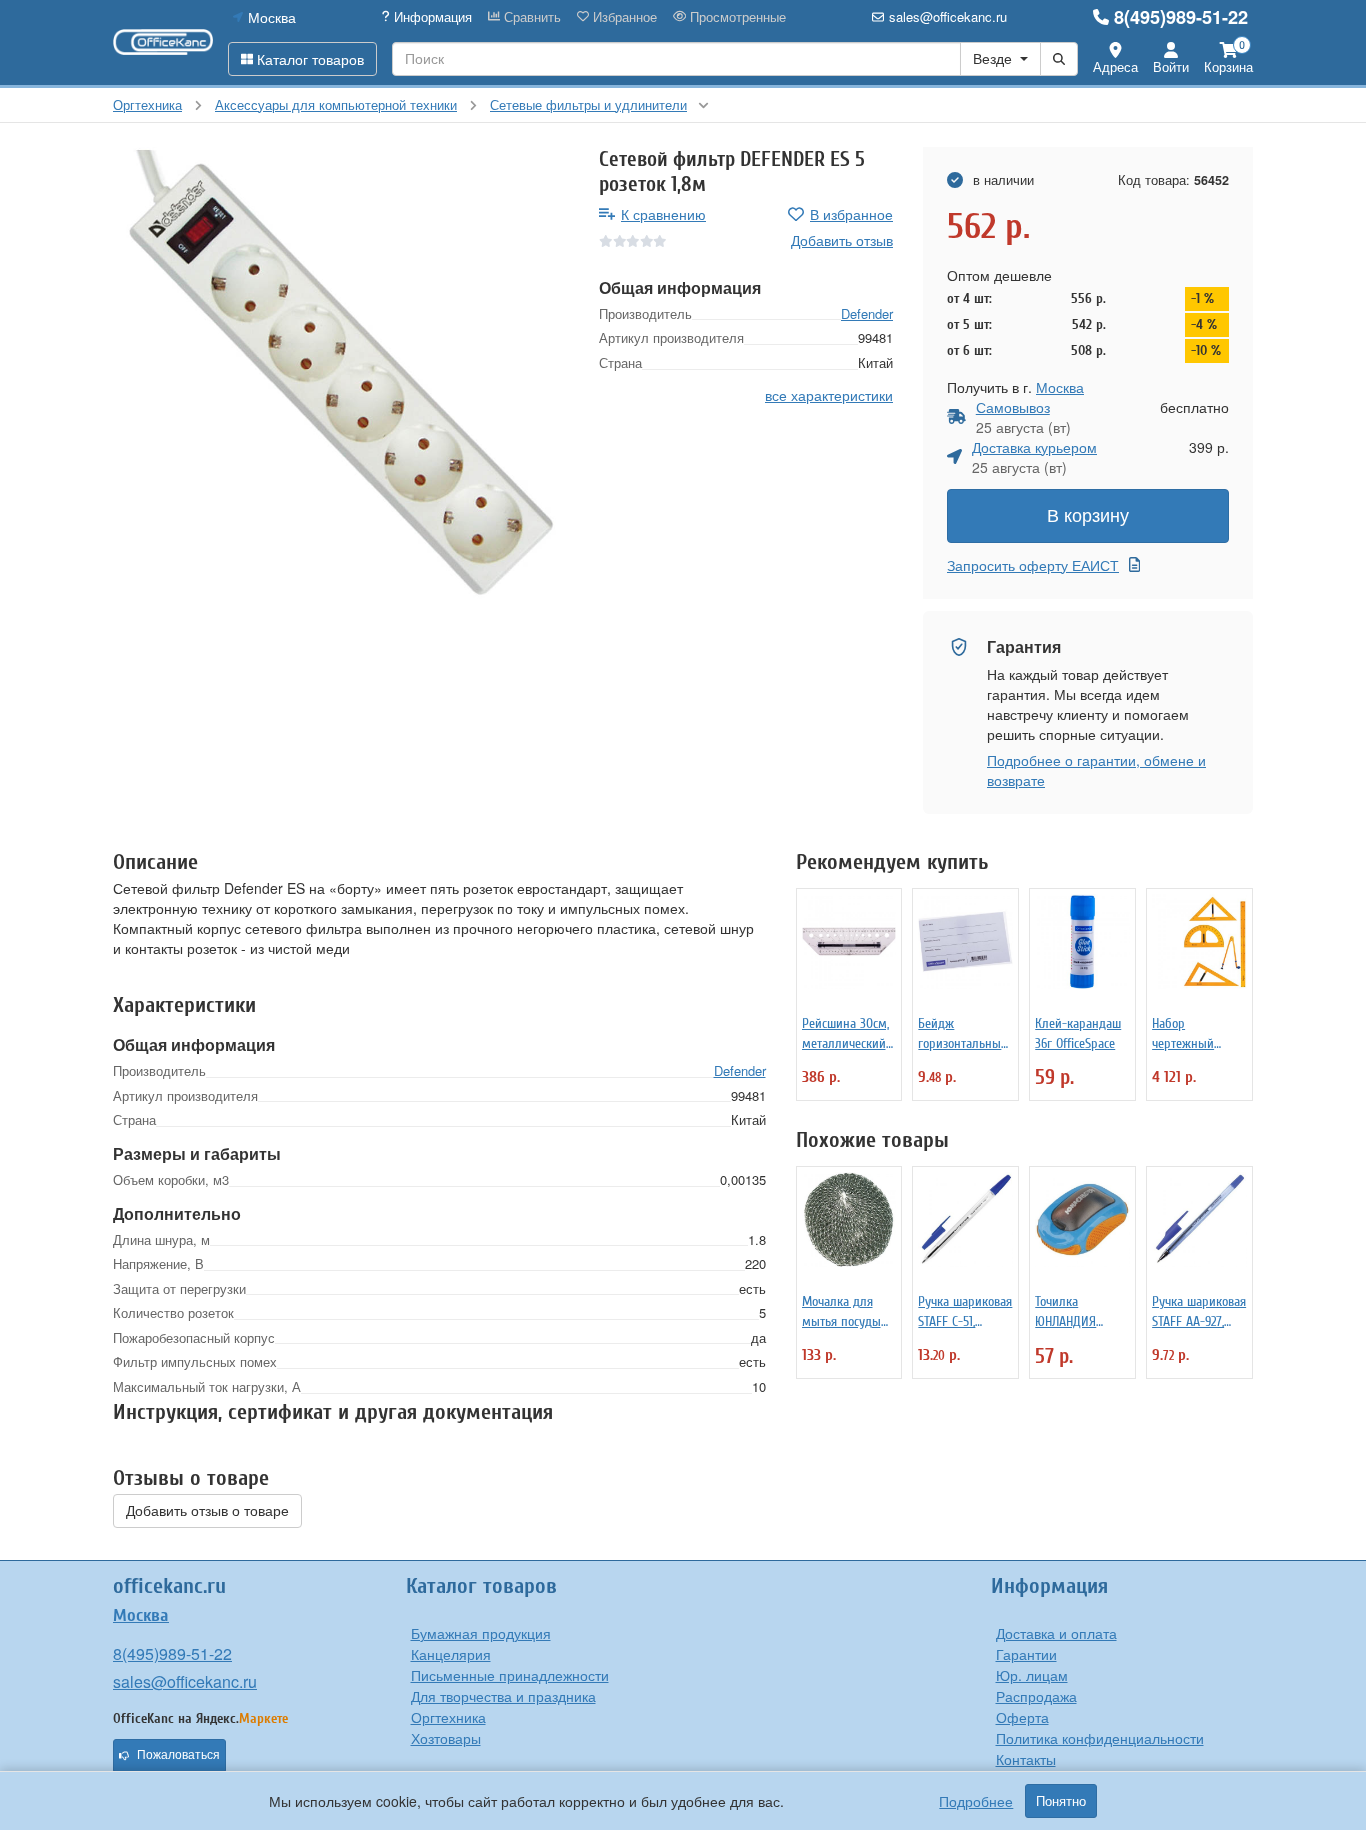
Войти (1171, 66)
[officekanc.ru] (163, 42)
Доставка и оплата (1056, 1633)
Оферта (1022, 1717)
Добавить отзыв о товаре (207, 1511)
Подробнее (976, 1801)
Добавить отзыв (842, 240)
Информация (431, 17)
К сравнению (663, 214)
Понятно (1061, 1801)
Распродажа (1036, 1696)
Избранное (623, 17)
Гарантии (1026, 1654)
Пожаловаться (178, 1755)
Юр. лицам (1032, 1675)
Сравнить (530, 17)
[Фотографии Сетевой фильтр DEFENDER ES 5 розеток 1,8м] (341, 375)
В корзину (1088, 516)
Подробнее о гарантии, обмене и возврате (1096, 770)
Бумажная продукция (481, 1633)
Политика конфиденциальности (1100, 1738)
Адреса (1115, 66)
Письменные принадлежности (510, 1675)
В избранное (851, 214)
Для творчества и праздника (503, 1696)
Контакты (1026, 1759)
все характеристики (829, 394)
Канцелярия (451, 1654)
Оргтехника (448, 1717)
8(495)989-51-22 (1181, 17)
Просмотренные (736, 17)
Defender (867, 312)
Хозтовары (446, 1738)
